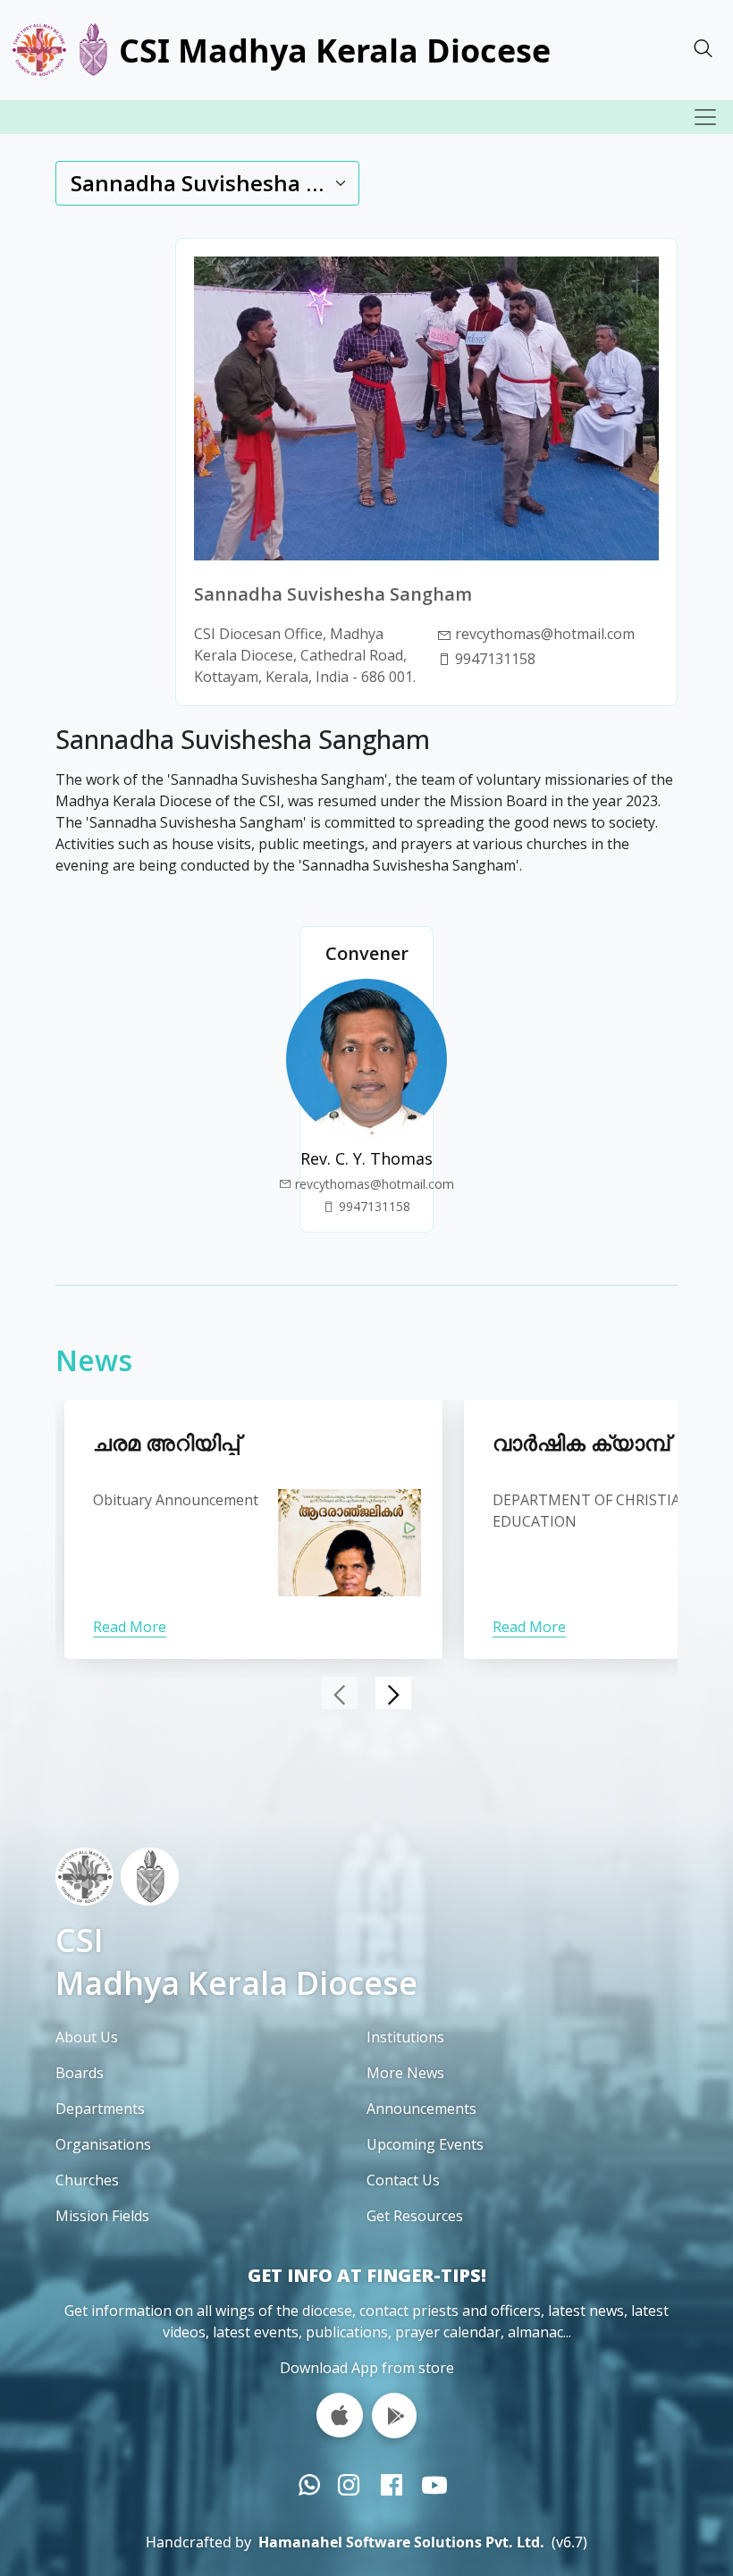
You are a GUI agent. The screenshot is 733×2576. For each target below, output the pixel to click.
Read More (130, 1627)
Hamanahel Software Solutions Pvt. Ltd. (401, 2542)
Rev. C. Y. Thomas (366, 1158)
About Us (87, 2037)
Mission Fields (102, 2216)
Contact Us (403, 2180)
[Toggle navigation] (705, 117)
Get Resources (415, 2216)
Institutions (405, 2037)
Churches (87, 2180)
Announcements (421, 2109)
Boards (80, 2073)
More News (405, 2073)
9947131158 (495, 659)
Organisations (103, 2144)
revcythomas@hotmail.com (375, 1184)
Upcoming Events (425, 2144)
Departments (100, 2109)
